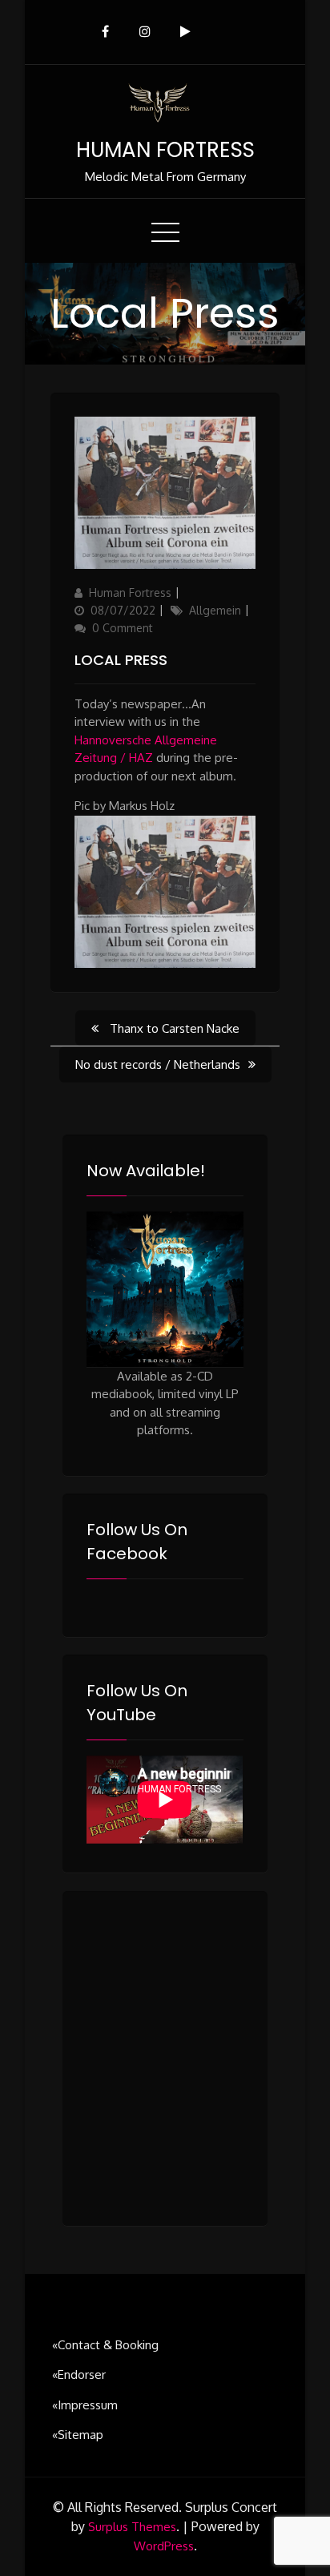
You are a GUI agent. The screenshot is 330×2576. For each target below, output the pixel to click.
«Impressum (85, 2405)
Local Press (121, 660)
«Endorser (79, 2374)
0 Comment (123, 628)
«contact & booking (105, 2345)
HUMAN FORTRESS (165, 150)
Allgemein (215, 610)
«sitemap (78, 2435)
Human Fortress (130, 593)
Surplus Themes (132, 2527)
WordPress (164, 2546)
